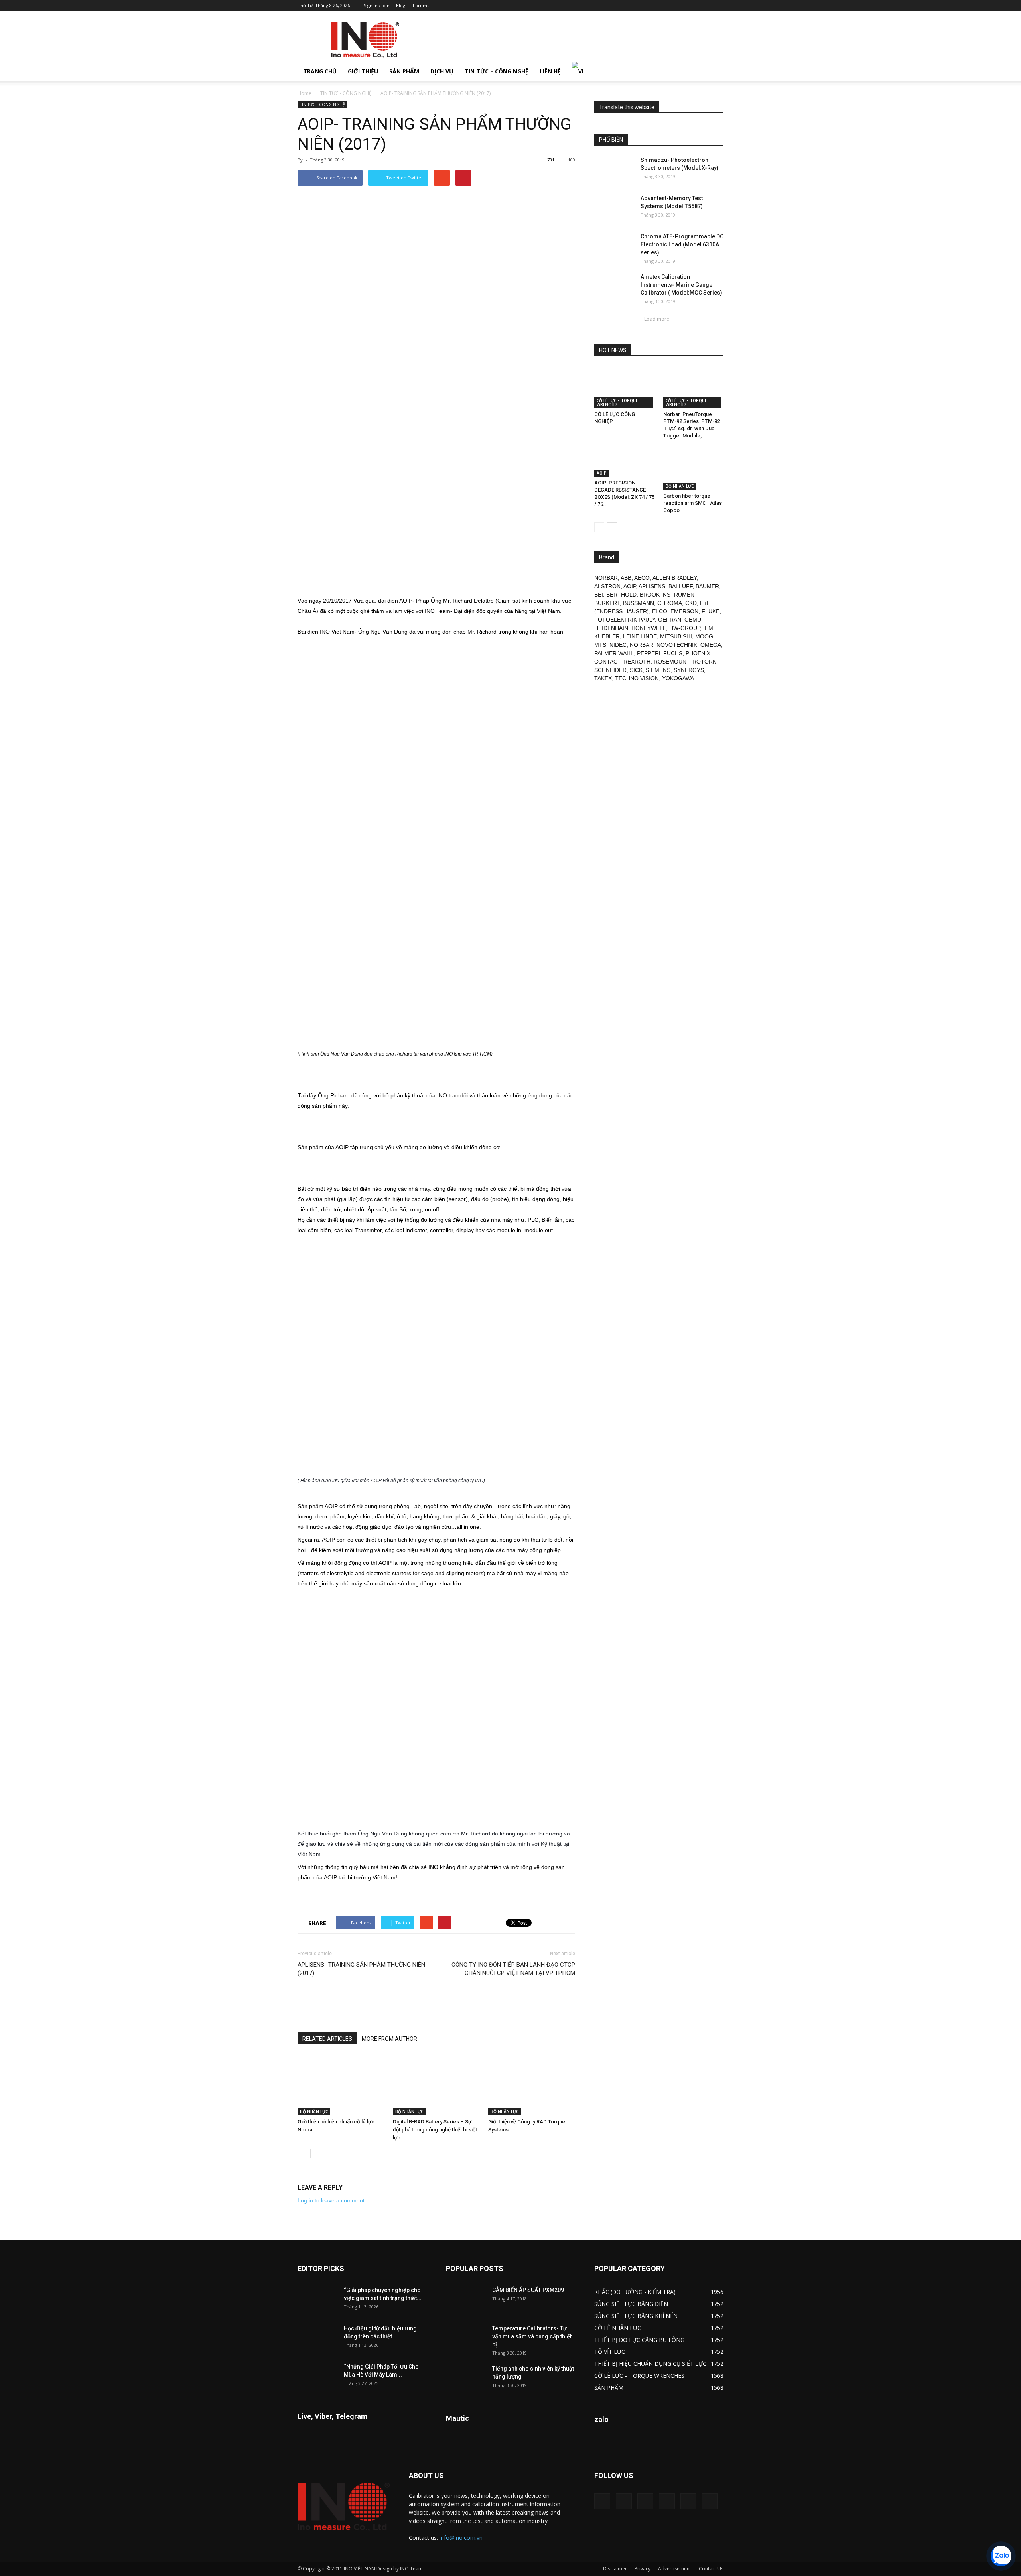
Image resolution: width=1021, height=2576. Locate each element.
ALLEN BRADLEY (674, 578)
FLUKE (711, 611)
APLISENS (652, 586)
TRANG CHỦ (320, 71)
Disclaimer (615, 2569)
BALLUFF (680, 586)
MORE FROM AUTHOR (389, 2039)
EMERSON (684, 611)
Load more (657, 319)
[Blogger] (652, 6)
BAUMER (707, 586)
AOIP (602, 473)
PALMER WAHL (614, 653)
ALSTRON (607, 586)
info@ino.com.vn (461, 2538)
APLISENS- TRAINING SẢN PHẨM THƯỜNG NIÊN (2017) (361, 1969)
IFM (708, 628)
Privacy (643, 2569)
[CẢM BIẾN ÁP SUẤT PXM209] (466, 2300)
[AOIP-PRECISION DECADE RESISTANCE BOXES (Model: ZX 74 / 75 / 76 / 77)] (625, 462)
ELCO (660, 611)
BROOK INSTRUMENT (668, 595)
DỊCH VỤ (442, 71)
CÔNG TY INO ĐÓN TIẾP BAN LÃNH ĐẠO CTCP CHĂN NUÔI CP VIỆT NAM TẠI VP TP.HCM (513, 1969)
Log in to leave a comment (331, 2200)
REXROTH (637, 662)
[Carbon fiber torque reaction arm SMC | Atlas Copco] (694, 469)
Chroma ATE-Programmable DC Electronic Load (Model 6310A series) (682, 244)
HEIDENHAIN (611, 628)
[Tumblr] (691, 6)
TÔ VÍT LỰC (610, 2352)
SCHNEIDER (610, 670)
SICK (636, 670)
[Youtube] (717, 6)
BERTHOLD (621, 595)
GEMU (693, 620)
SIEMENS (658, 670)
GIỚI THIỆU (363, 71)
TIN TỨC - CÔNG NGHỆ (346, 93)
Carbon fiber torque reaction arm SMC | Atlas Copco (693, 503)
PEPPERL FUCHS (660, 653)
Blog (401, 5)
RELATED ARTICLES (327, 2039)
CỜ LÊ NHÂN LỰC (618, 2328)
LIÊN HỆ (550, 71)
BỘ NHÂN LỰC (314, 2111)
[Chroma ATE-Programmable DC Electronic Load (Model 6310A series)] (614, 246)
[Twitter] (704, 6)
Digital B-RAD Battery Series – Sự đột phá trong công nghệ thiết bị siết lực (435, 2130)
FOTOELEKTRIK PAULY (625, 620)
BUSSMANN (639, 603)
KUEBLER (607, 636)
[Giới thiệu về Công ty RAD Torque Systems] (532, 2085)
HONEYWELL (649, 628)
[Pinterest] (678, 6)
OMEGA (711, 645)
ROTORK (704, 662)
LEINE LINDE (640, 636)
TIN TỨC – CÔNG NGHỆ (497, 71)
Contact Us (711, 2569)
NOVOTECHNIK (677, 645)
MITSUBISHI (676, 636)
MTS (600, 645)
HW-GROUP (685, 628)
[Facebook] (665, 6)
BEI (599, 595)
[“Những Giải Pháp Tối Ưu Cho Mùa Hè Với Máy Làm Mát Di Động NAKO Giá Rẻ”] (317, 2377)
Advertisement (675, 2569)
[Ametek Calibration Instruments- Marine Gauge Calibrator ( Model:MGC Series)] (614, 287)
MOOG (704, 636)
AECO (642, 578)
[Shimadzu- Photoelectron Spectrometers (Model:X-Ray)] (614, 170)
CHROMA (670, 603)
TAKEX (603, 678)
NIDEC (618, 645)
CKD (691, 603)
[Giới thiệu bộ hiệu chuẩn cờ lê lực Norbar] (341, 2085)
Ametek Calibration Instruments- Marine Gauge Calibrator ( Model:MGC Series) (681, 285)
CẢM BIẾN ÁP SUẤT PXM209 (528, 2290)
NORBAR (606, 578)
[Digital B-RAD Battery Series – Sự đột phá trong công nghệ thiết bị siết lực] (436, 2085)
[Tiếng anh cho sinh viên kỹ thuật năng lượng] (466, 2379)
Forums (421, 5)
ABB (626, 578)
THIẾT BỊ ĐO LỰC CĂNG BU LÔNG (639, 2340)
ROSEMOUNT (671, 662)
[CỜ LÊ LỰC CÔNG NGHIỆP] (625, 387)
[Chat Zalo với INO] (1001, 2556)
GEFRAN (670, 620)
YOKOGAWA (678, 678)
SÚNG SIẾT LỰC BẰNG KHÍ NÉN (636, 2316)
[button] (714, 71)
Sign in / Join (377, 5)
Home (305, 93)
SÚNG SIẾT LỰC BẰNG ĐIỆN (631, 2304)
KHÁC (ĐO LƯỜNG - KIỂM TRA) (635, 2292)
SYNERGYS (689, 670)
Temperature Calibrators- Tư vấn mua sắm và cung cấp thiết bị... (532, 2336)
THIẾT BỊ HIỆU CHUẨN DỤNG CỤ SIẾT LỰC (650, 2364)
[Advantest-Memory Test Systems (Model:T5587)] (614, 208)
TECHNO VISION (637, 678)
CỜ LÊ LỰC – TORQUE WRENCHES (617, 402)
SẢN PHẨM (404, 71)
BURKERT (607, 603)
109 (572, 160)
